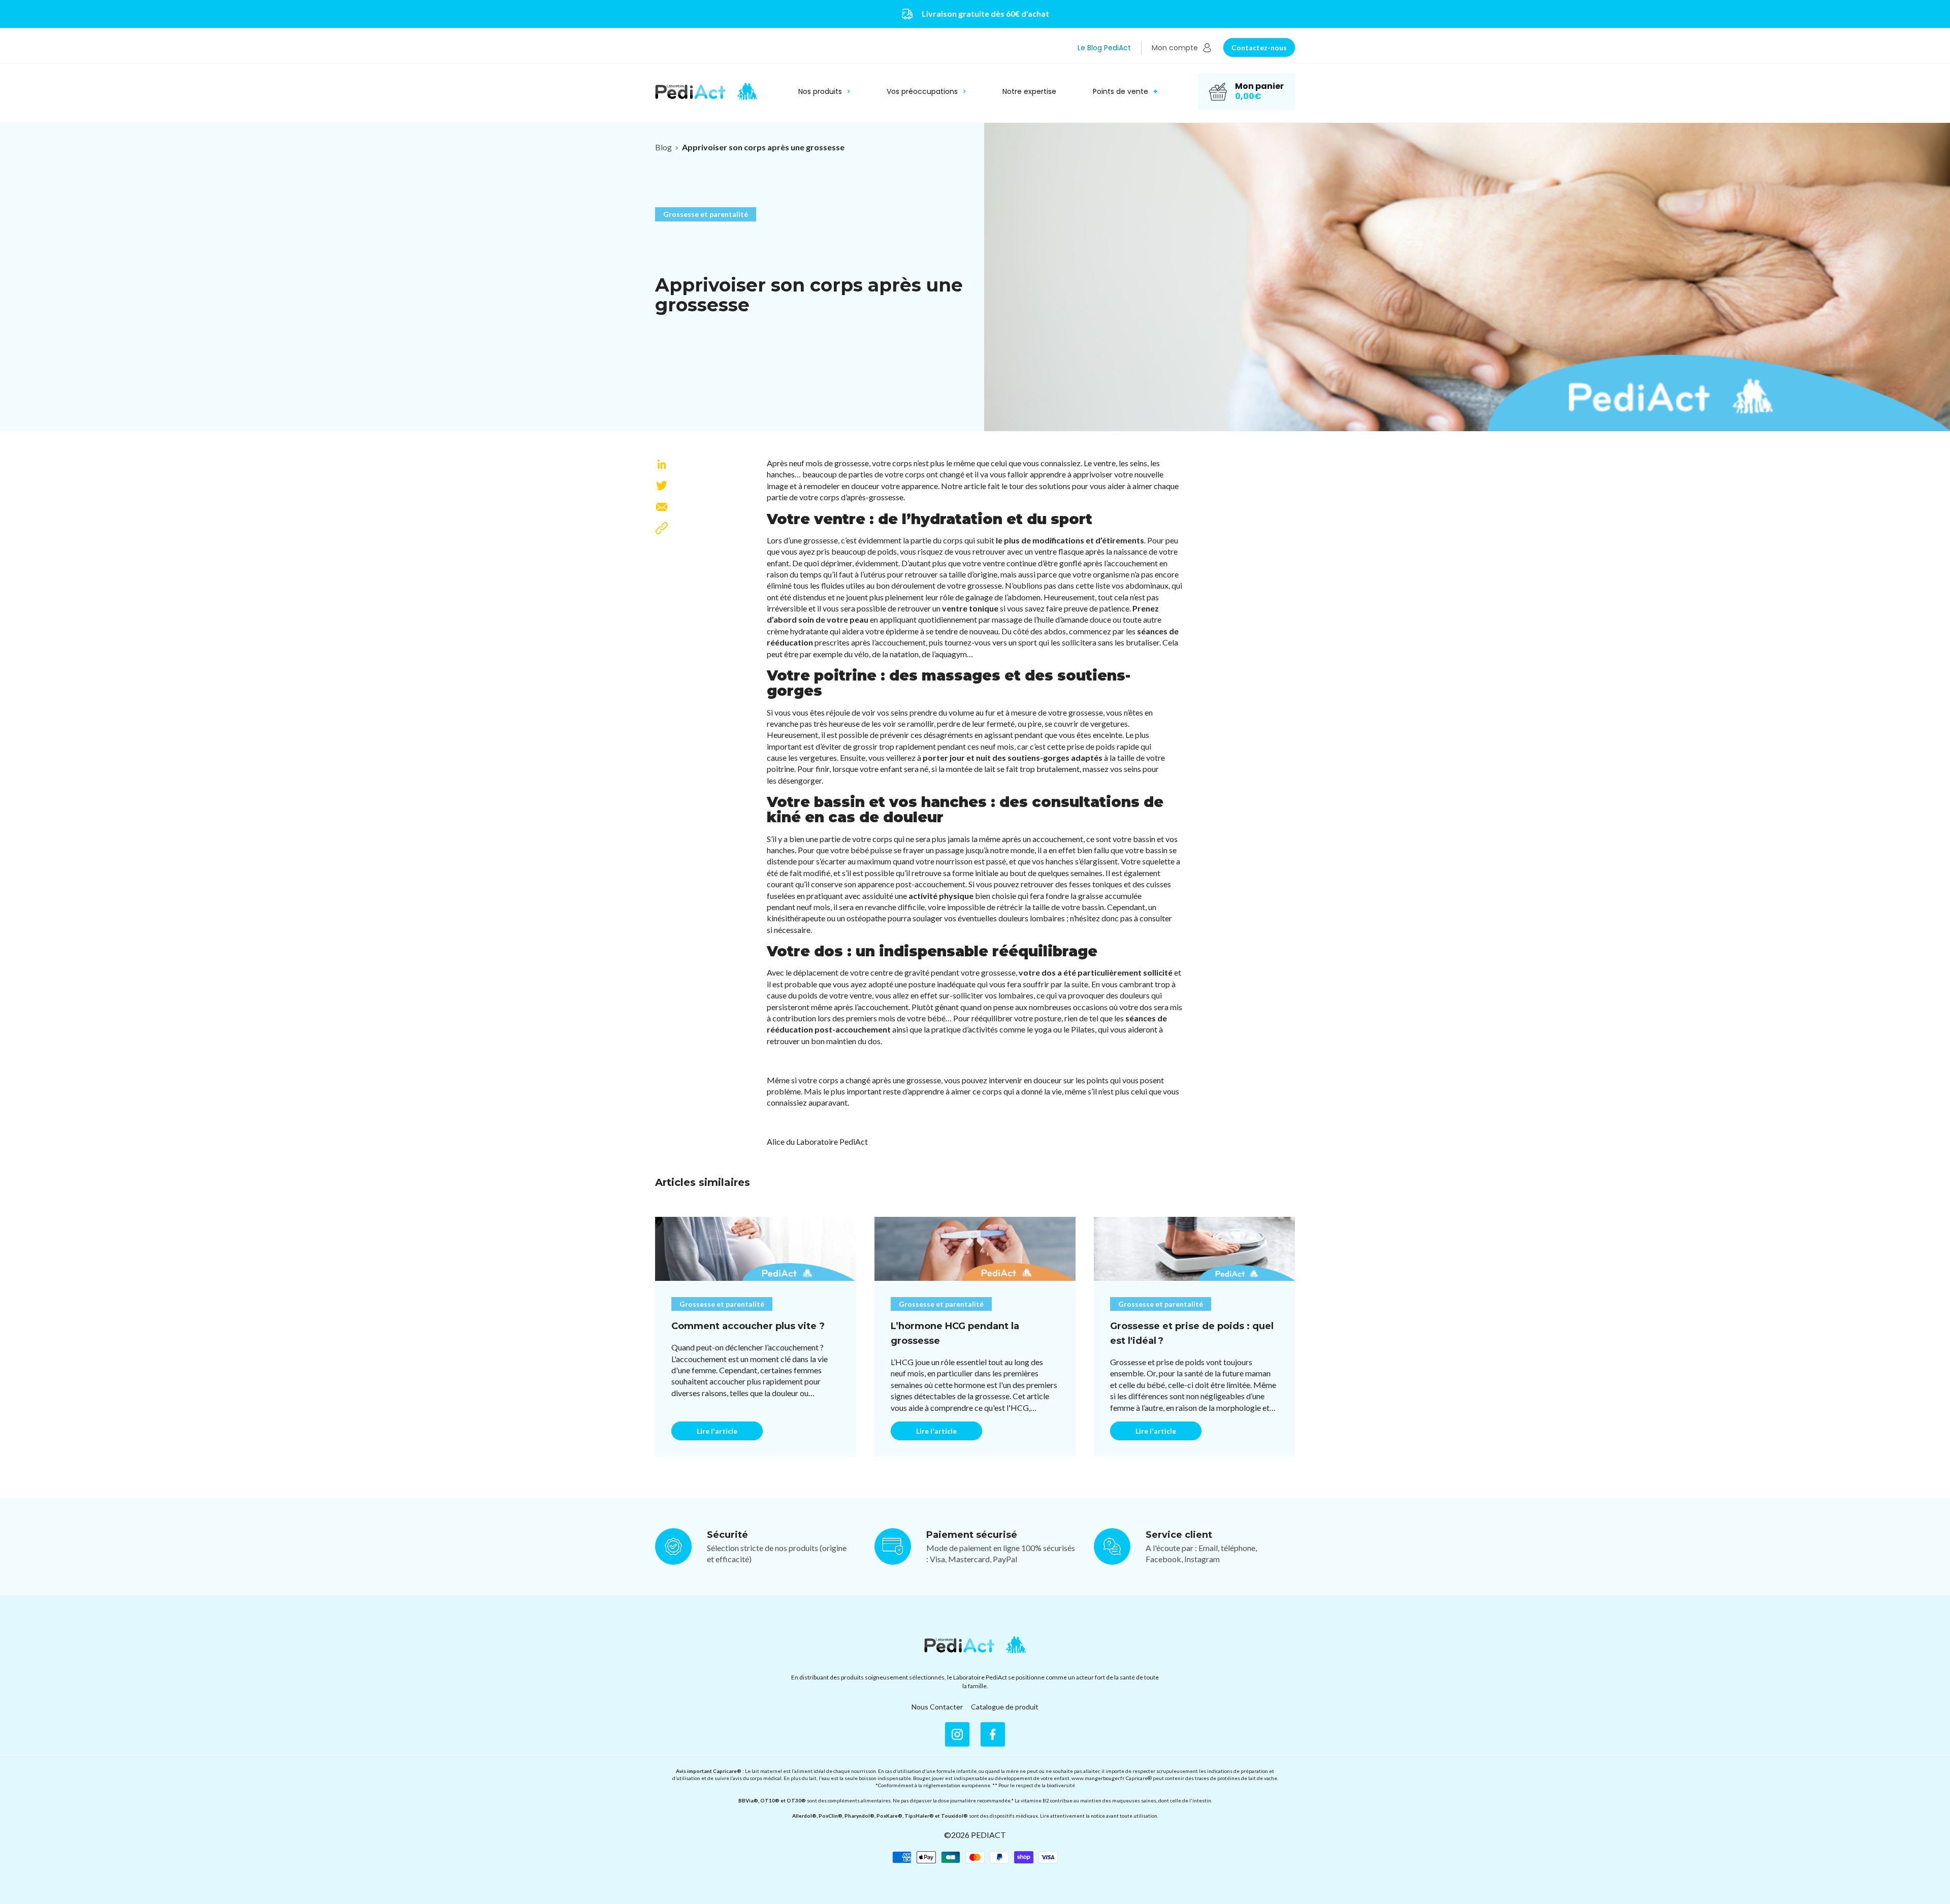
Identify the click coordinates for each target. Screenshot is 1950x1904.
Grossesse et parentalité (706, 214)
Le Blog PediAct (1104, 48)
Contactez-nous (1259, 47)
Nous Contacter (937, 1707)
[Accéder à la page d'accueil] (975, 1645)
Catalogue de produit (1005, 1707)
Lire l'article (717, 1431)
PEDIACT (988, 1835)
